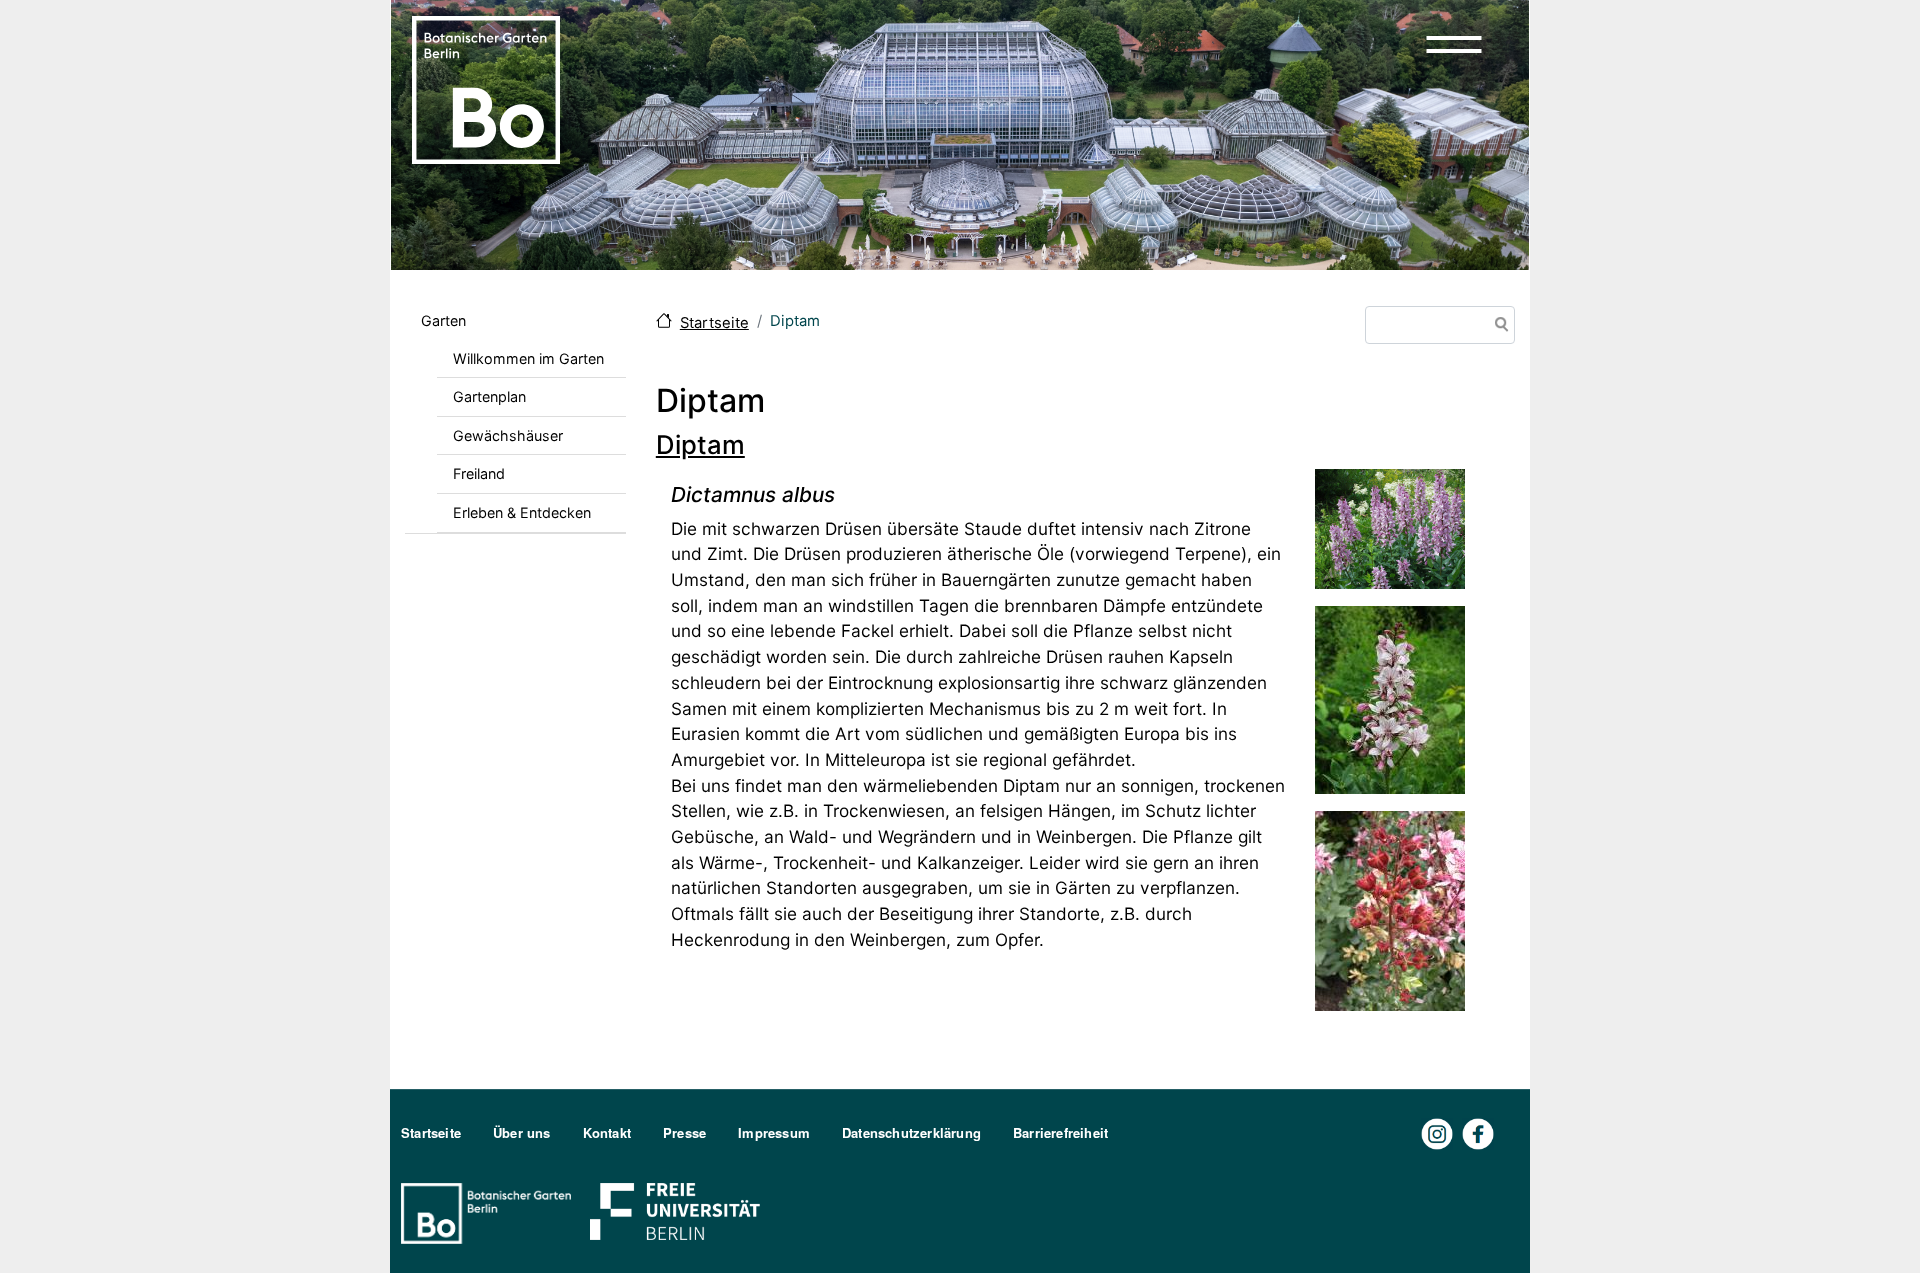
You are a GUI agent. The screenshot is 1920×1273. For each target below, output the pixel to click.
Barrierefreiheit (1060, 1132)
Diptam (700, 444)
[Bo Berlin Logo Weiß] (490, 1211)
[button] (1454, 44)
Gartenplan (489, 396)
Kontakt (607, 1132)
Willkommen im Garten (528, 358)
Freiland (479, 473)
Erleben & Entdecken (522, 512)
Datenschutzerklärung (911, 1132)
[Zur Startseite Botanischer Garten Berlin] (486, 88)
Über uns (522, 1132)
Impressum (774, 1132)
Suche (1498, 326)
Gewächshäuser (508, 435)
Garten (443, 320)
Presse (684, 1132)
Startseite (714, 323)
